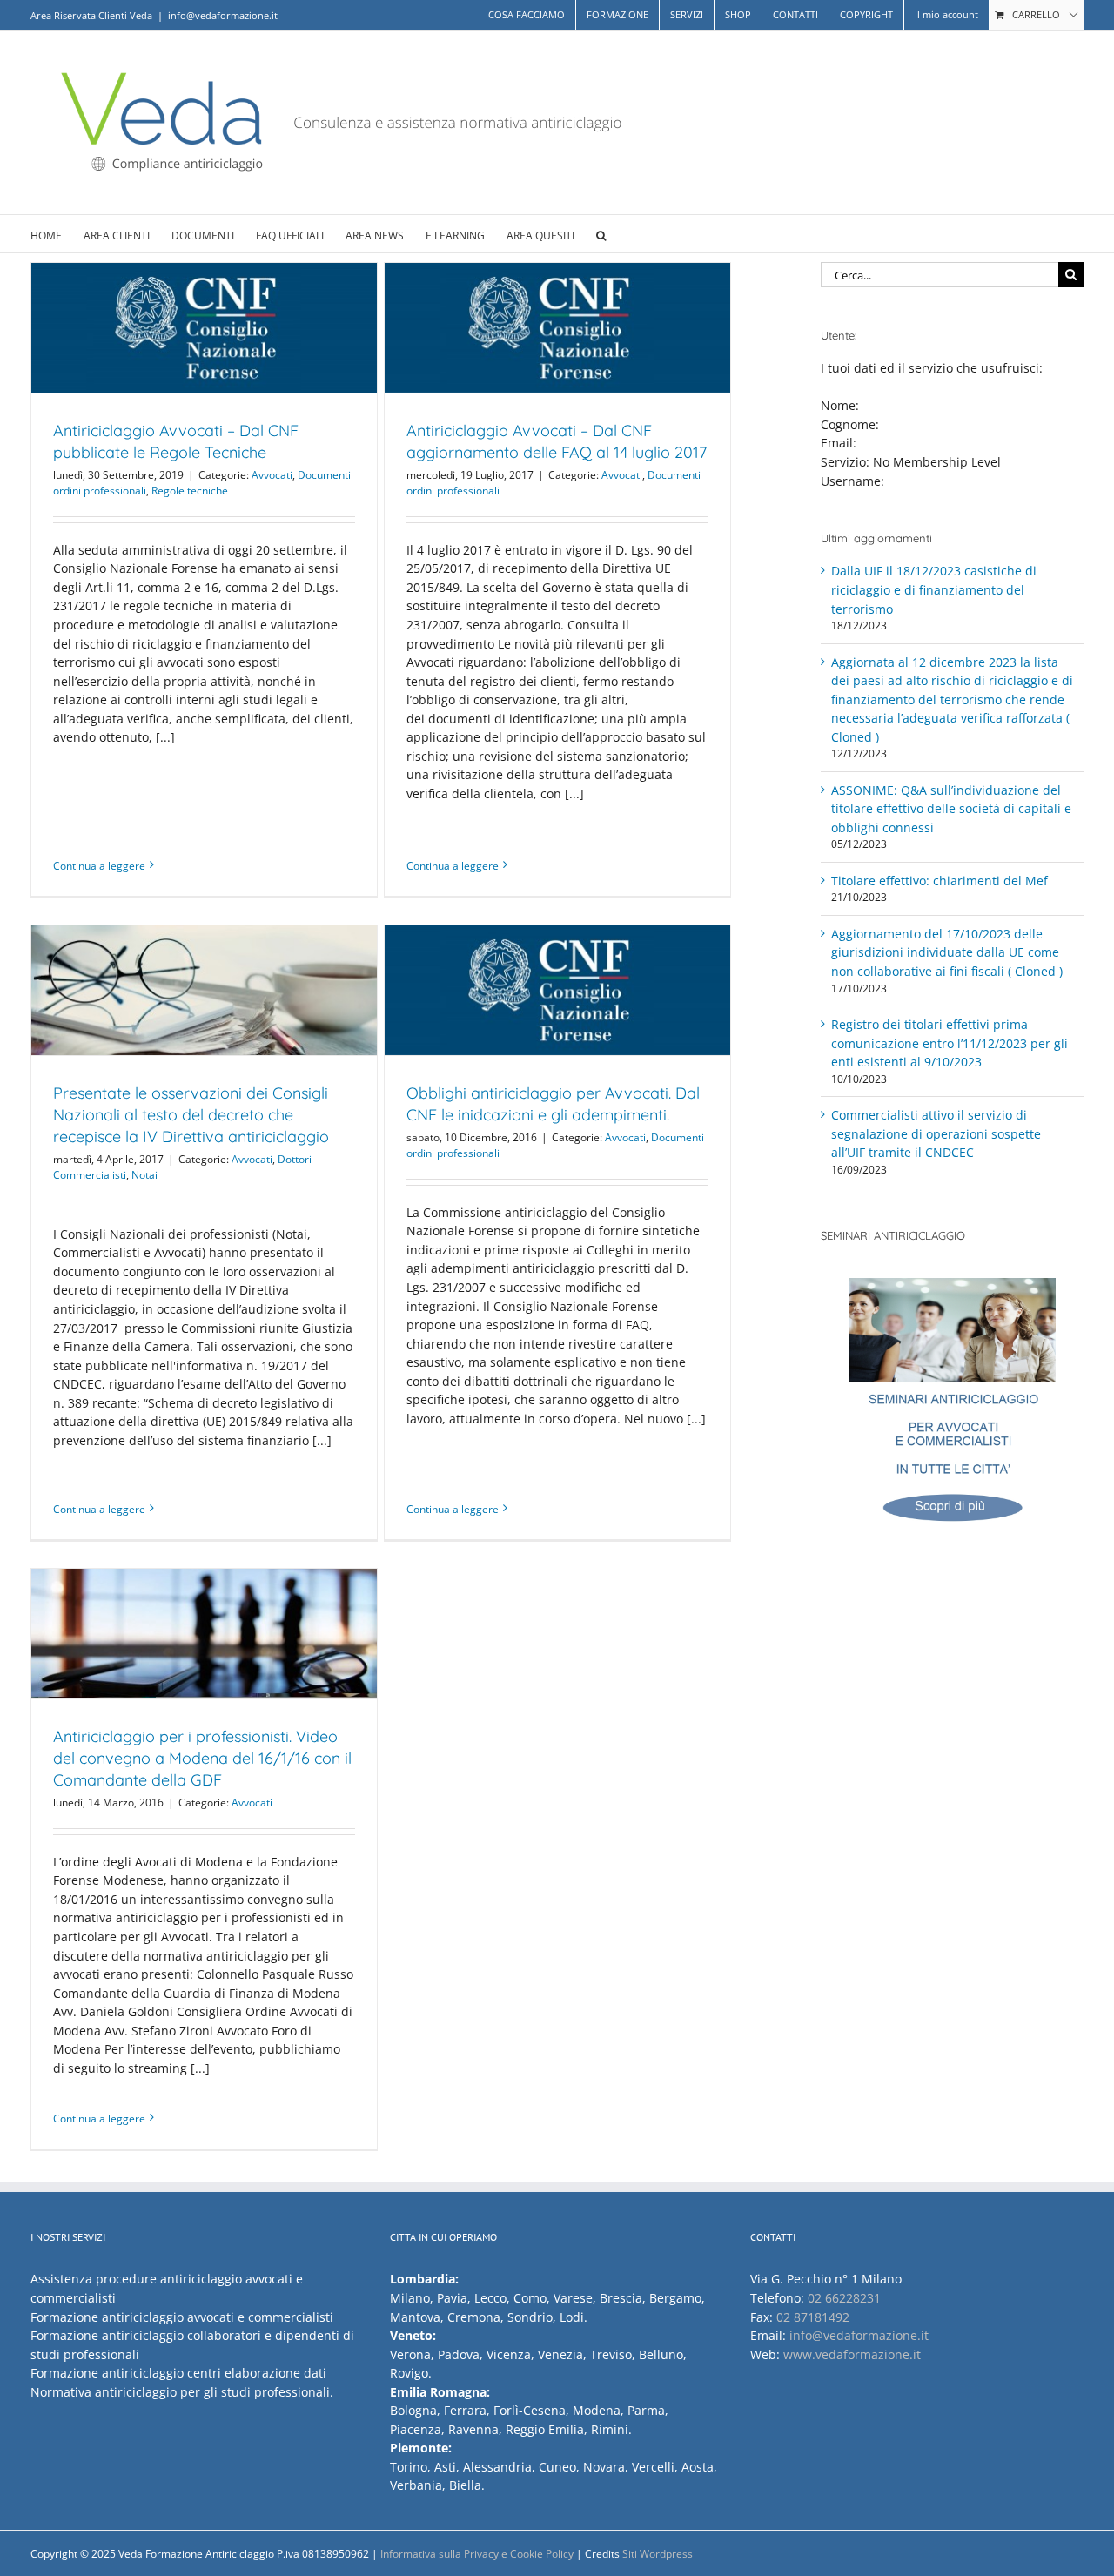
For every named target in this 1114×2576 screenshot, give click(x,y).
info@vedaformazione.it (223, 15)
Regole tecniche (190, 491)
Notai (144, 1175)
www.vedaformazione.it (852, 2354)
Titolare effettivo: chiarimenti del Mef (940, 881)
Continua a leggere (99, 866)
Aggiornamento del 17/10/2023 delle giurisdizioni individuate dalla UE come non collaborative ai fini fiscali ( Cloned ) (947, 952)
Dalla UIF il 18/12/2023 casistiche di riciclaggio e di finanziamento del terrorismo (934, 589)
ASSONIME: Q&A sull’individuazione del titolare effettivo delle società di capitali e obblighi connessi (951, 809)
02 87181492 (813, 2317)
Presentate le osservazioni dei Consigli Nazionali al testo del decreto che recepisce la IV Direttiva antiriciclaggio (191, 1115)
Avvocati (272, 475)
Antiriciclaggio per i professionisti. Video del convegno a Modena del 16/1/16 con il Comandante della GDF (202, 1758)
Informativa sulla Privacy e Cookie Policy (477, 2554)
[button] (601, 234)
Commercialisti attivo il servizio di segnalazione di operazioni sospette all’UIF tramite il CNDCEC (936, 1133)
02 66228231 (844, 2298)
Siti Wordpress (658, 2554)
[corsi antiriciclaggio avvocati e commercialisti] (953, 1409)
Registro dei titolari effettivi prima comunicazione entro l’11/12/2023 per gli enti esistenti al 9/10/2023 (950, 1043)
